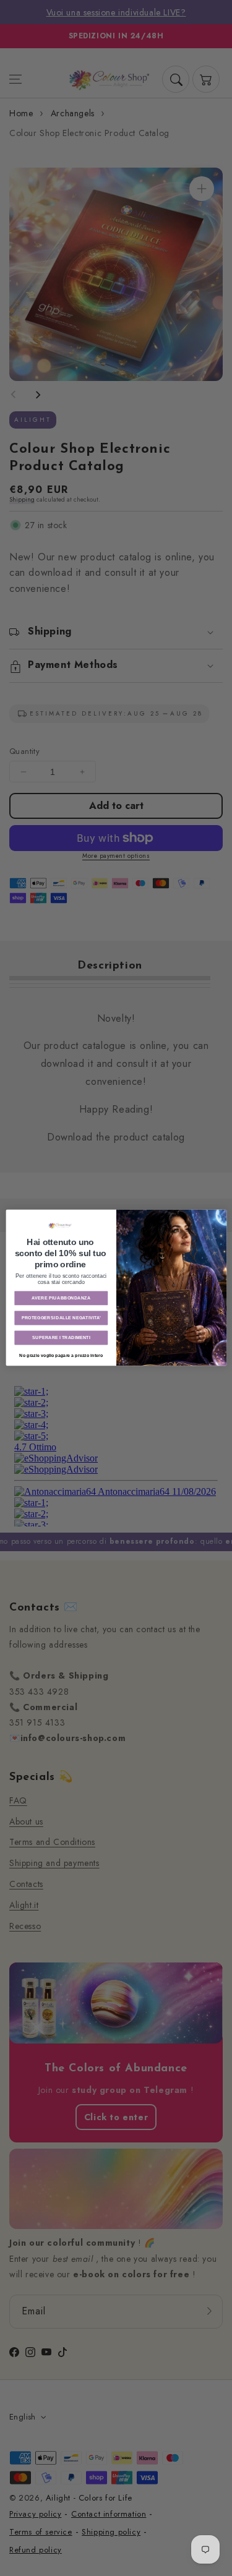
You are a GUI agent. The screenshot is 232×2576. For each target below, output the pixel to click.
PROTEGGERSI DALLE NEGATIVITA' (61, 1318)
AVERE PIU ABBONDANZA (61, 1298)
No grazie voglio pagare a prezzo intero (61, 1356)
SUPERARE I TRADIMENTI (61, 1338)
